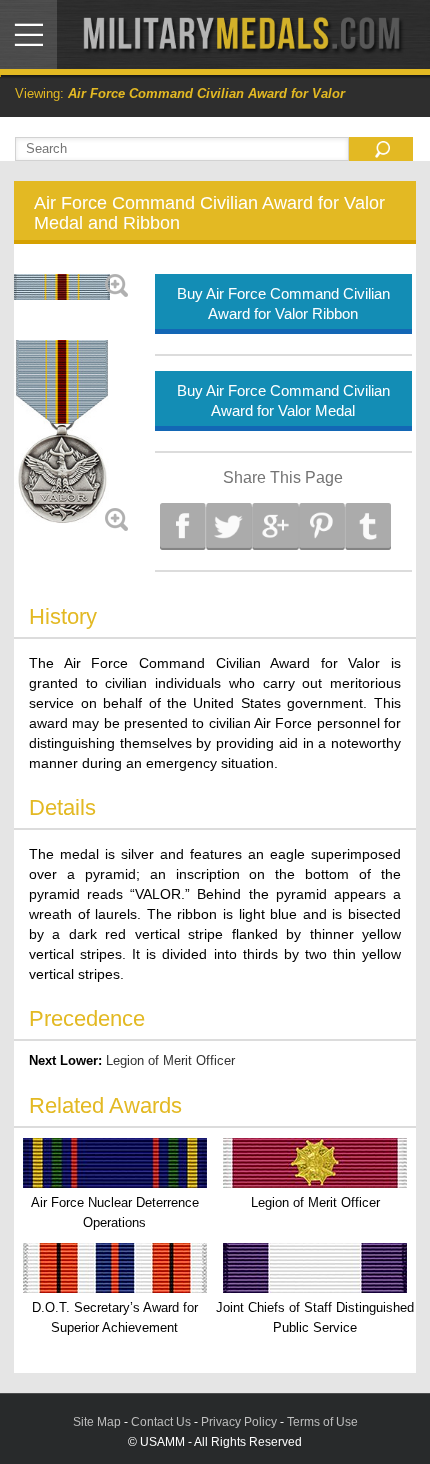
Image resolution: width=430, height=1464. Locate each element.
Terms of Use (322, 1422)
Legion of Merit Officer (170, 1060)
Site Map (97, 1422)
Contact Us (161, 1422)
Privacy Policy (239, 1422)
